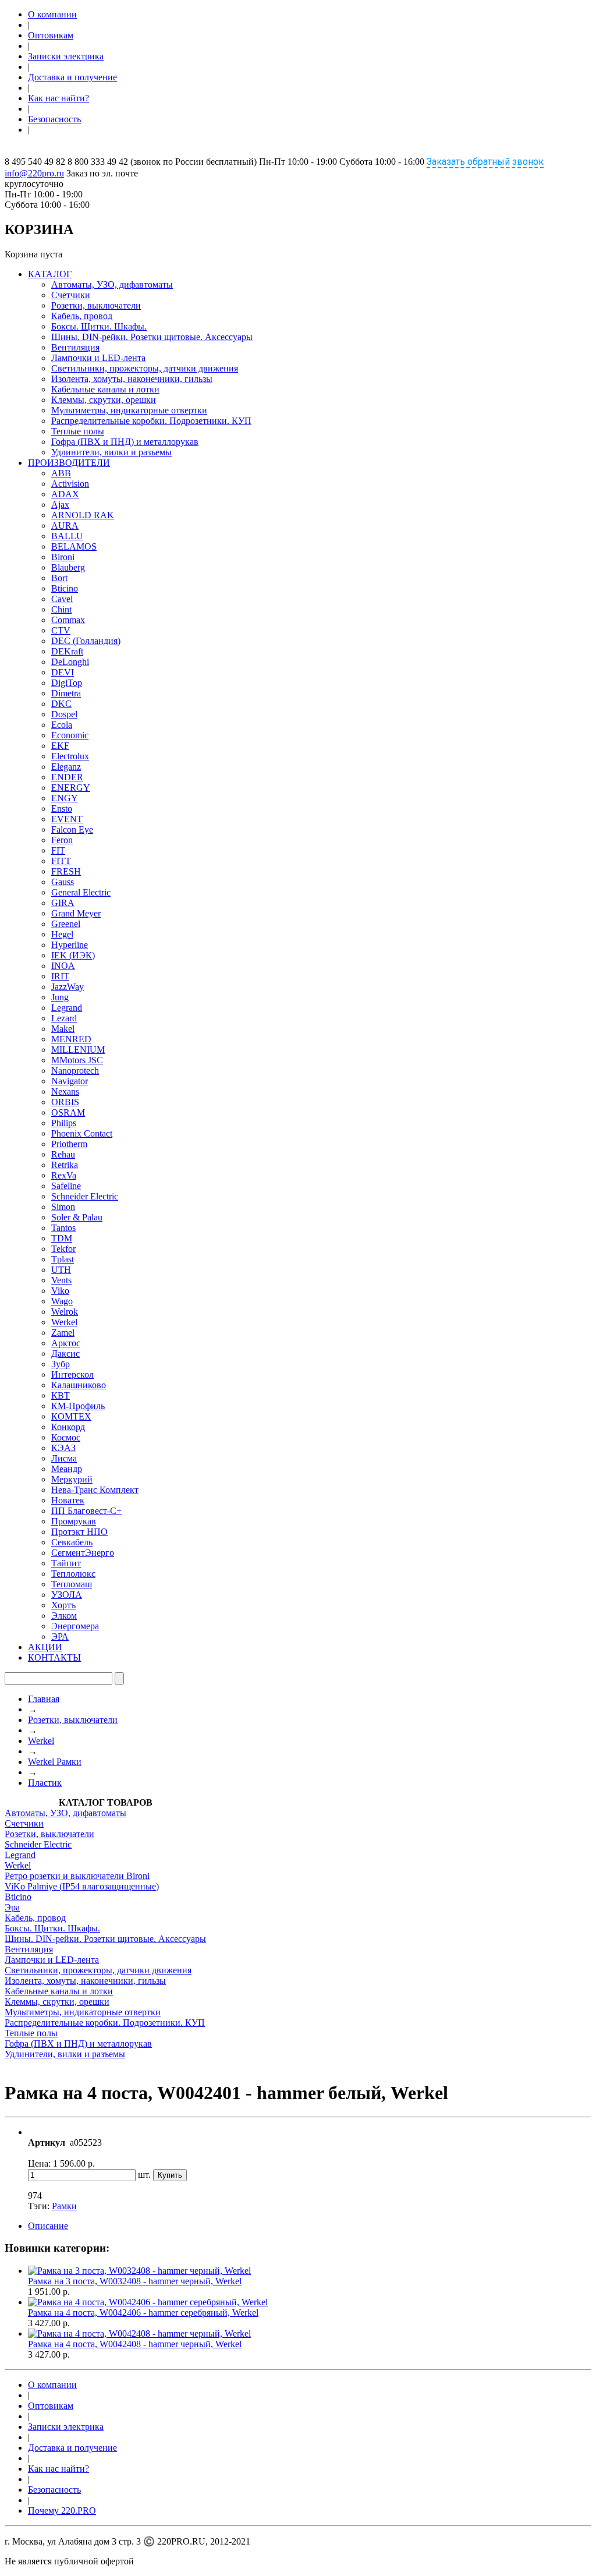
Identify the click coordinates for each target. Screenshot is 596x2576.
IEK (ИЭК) (73, 955)
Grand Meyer (76, 913)
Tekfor (63, 1249)
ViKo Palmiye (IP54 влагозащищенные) (82, 1886)
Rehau (63, 1154)
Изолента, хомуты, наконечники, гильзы (132, 379)
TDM (62, 1238)
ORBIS (65, 1102)
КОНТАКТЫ (54, 1657)
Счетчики (71, 295)
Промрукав (74, 1521)
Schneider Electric (85, 1196)
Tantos (63, 1228)
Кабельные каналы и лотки (105, 389)
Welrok (65, 1312)
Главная (44, 1699)
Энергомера (75, 1626)
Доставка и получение (72, 77)
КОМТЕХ (71, 1416)
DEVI (63, 672)
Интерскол (72, 1374)
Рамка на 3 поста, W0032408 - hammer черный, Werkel (135, 2281)
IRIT (60, 976)
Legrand (67, 1008)
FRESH (66, 871)
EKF (60, 746)
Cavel (62, 599)
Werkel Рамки (55, 1762)
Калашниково (79, 1385)
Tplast (63, 1259)
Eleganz (66, 767)
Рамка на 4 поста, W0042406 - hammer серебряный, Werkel (143, 2313)
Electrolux (70, 756)
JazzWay (68, 987)
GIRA (63, 903)
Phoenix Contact (82, 1133)
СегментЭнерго (83, 1553)
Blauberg (68, 567)
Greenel (66, 924)
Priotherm (69, 1144)
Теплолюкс (73, 1574)
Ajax (60, 505)
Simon (63, 1207)
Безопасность (54, 119)
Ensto (62, 808)
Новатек (68, 1500)
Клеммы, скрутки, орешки (104, 400)
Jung (60, 997)
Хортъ (63, 1605)
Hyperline (70, 945)
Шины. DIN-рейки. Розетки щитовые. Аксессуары (152, 337)
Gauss (63, 882)
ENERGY (71, 788)
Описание (48, 2226)
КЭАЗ (63, 1448)
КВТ (61, 1395)
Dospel (64, 714)
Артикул (47, 2142)
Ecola (62, 725)
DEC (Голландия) (86, 641)
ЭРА (60, 1636)
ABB (61, 473)
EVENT (67, 819)
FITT (61, 861)
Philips (64, 1123)
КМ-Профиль (78, 1406)
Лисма (64, 1458)
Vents (61, 1280)
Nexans (65, 1091)
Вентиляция (75, 347)
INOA (63, 966)
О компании (52, 14)
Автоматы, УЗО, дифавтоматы (112, 284)
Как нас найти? (58, 98)
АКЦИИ (45, 1647)
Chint (61, 609)
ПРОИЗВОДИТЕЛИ (69, 463)
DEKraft (67, 651)
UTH (61, 1270)
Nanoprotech (75, 1071)
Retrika (65, 1165)
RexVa (64, 1175)
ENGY (65, 798)
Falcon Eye (72, 829)
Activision (70, 484)
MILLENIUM (78, 1050)
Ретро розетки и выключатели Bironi (77, 1876)
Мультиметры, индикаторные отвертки (129, 410)
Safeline (66, 1186)
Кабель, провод (82, 316)
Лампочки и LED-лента (98, 358)
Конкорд (68, 1427)
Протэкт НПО (79, 1532)
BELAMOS (74, 546)
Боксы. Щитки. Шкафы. (99, 326)
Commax (68, 620)
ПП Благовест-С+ (86, 1511)
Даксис (65, 1354)
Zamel (63, 1333)
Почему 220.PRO (62, 2510)
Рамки (64, 2206)
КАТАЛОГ (50, 274)
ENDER (67, 777)
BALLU (67, 536)
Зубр (61, 1364)
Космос (66, 1437)
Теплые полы (78, 431)
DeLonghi (70, 662)
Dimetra (66, 693)
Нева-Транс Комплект (95, 1490)
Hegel (62, 934)
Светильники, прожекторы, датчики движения (145, 368)
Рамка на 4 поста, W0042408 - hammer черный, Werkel (135, 2344)
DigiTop (67, 683)
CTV (61, 630)
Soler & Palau (77, 1217)
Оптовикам (51, 35)
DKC (61, 704)
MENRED (71, 1039)
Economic (70, 735)
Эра (12, 1907)
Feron (62, 840)
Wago (62, 1301)
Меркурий (72, 1479)
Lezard (64, 1018)
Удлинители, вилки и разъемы (111, 452)
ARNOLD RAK (83, 515)
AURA (65, 526)
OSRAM (68, 1112)
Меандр (67, 1469)
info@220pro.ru (34, 173)
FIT (58, 850)
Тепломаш (72, 1584)
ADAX (65, 494)
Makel (63, 1029)
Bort (59, 578)
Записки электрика (66, 56)
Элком (64, 1616)
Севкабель (72, 1542)
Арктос (66, 1343)
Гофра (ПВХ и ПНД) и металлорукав (125, 442)
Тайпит (66, 1563)
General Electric (81, 892)
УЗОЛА (67, 1595)
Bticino (65, 588)
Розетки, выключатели (96, 305)
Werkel (64, 1322)
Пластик (45, 1783)
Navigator (70, 1081)
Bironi (63, 557)
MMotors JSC (77, 1060)
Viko (60, 1291)
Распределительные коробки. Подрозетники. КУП (151, 421)
